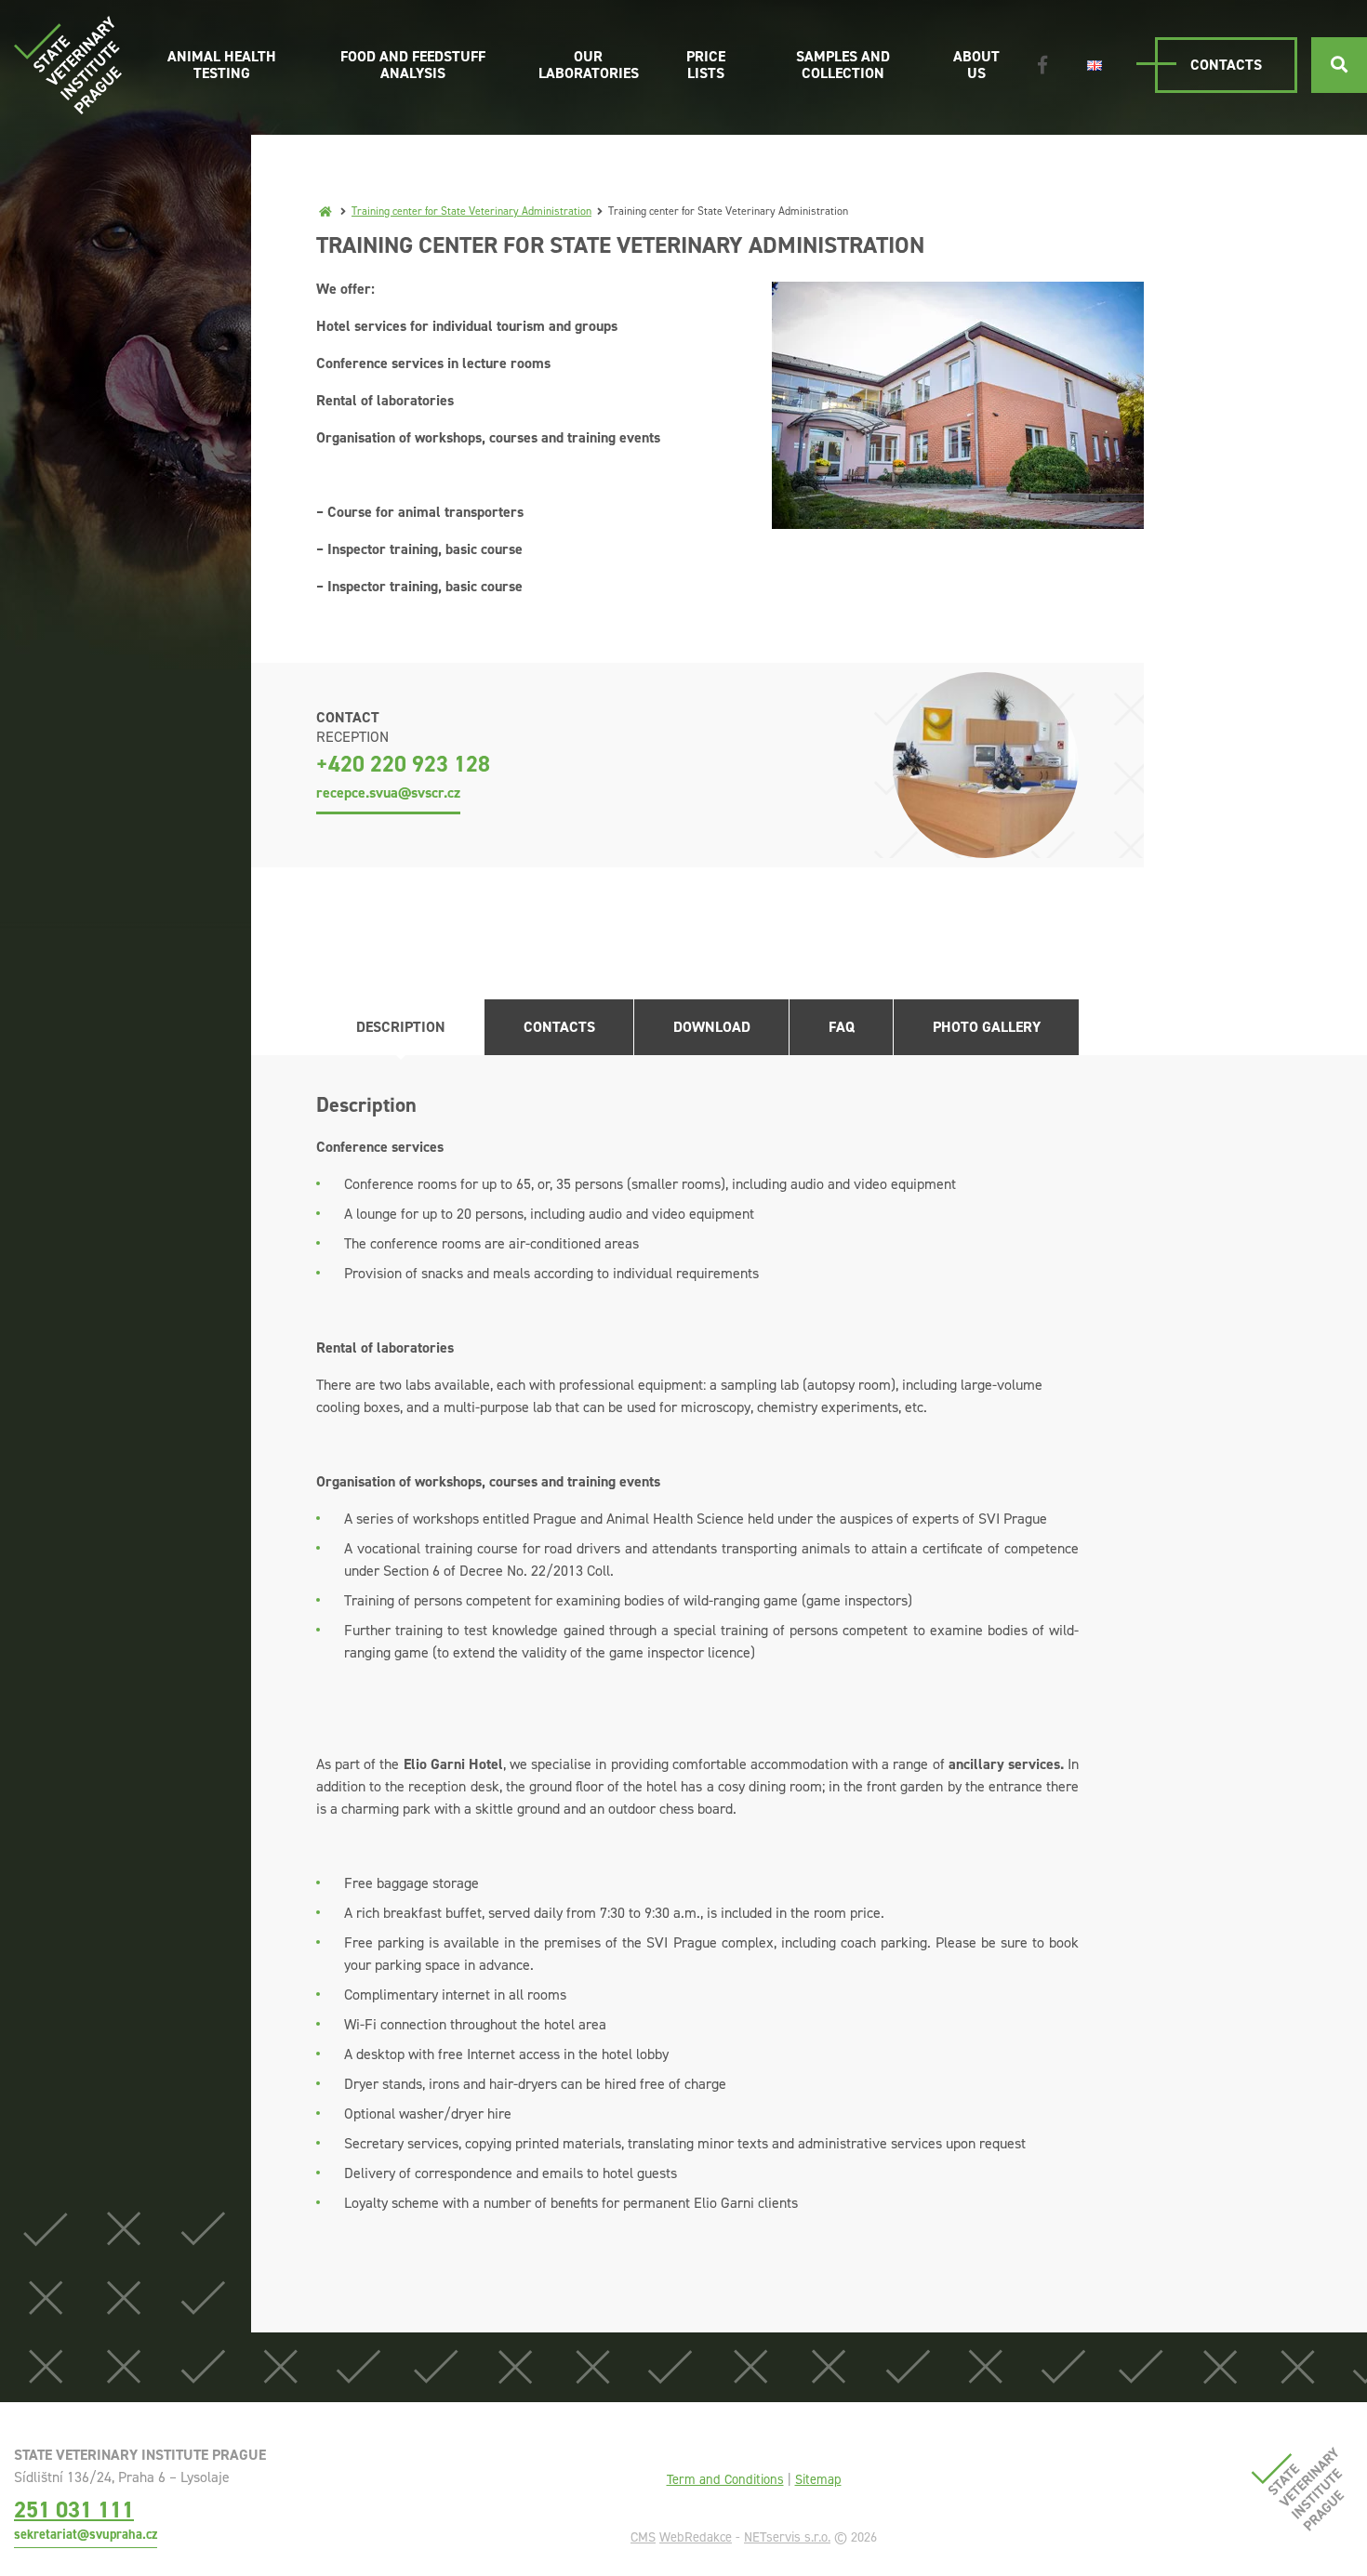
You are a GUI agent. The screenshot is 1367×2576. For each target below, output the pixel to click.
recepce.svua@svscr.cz (388, 793)
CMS (643, 2537)
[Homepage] (325, 211)
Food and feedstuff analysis (413, 65)
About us (976, 65)
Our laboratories (589, 65)
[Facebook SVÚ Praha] (1042, 65)
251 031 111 (74, 2510)
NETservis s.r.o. (787, 2537)
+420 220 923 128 (403, 764)
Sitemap (818, 2479)
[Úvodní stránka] (68, 65)
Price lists (706, 65)
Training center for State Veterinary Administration (471, 211)
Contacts (1226, 65)
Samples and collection (843, 65)
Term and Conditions (725, 2479)
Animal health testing (222, 65)
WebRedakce (696, 2537)
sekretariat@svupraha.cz (86, 2534)
